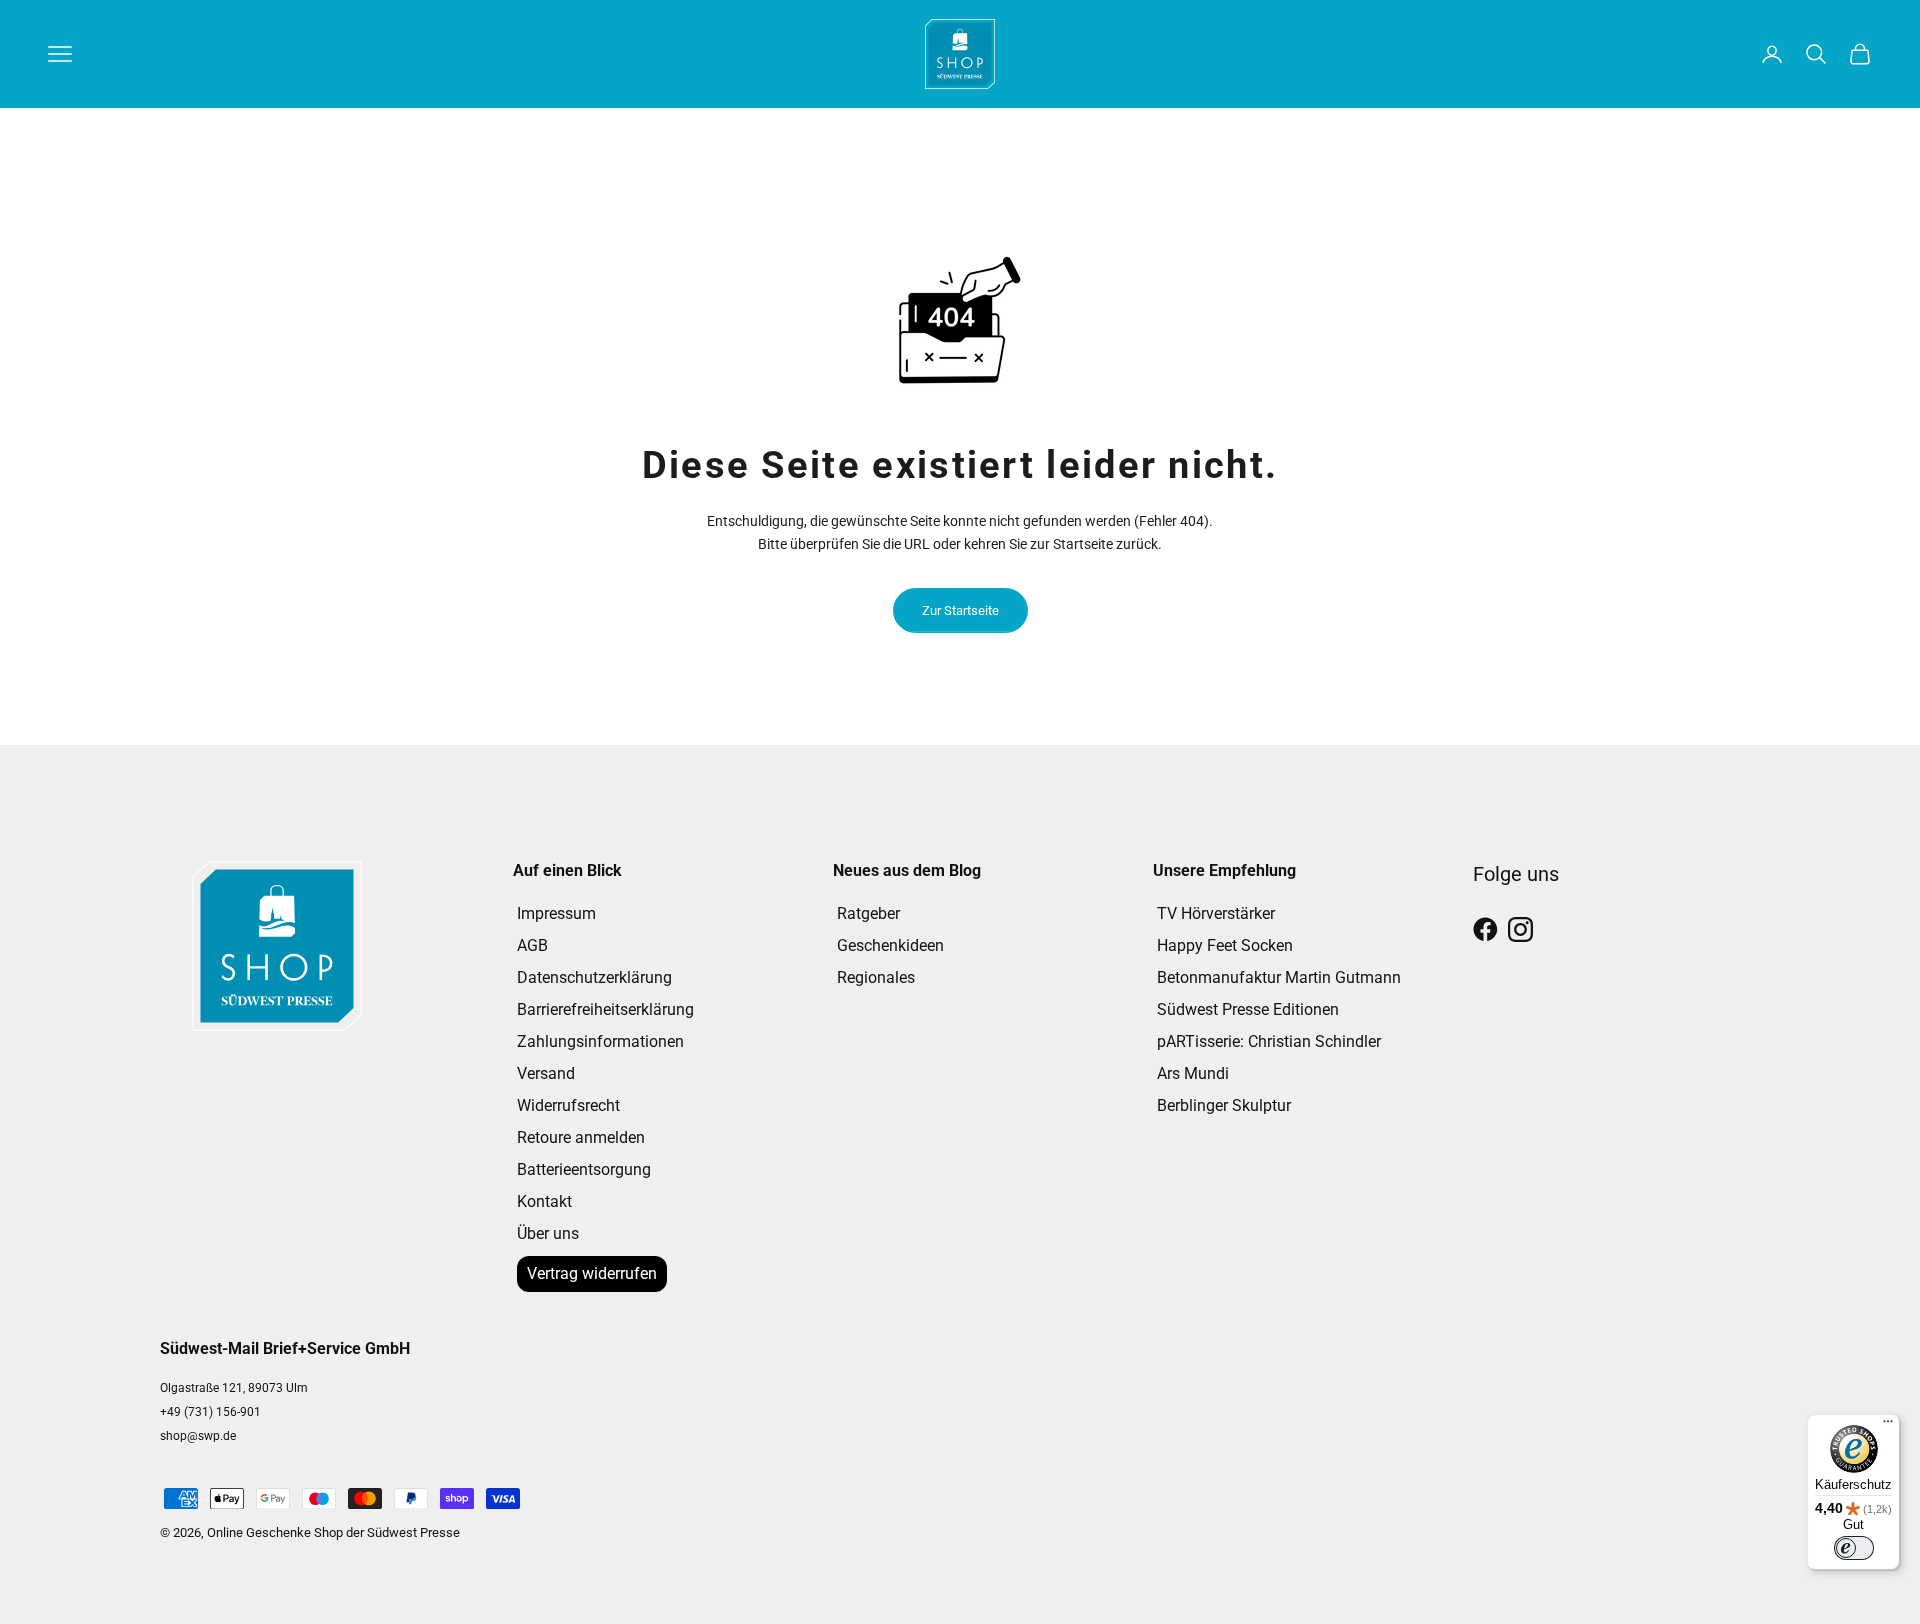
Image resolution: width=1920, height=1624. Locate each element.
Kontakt (544, 1201)
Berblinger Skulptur (1224, 1105)
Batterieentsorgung (584, 1169)
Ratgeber (868, 913)
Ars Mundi (1193, 1073)
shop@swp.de (198, 1436)
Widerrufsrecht (568, 1105)
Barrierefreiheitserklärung (605, 1009)
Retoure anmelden (581, 1137)
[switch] (1854, 1548)
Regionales (876, 977)
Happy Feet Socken (1225, 945)
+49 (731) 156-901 (210, 1412)
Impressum (556, 913)
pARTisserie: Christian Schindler (1269, 1041)
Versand (546, 1073)
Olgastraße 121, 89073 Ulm (234, 1388)
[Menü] (1888, 1426)
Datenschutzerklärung (594, 977)
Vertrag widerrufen (592, 1273)
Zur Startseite (960, 610)
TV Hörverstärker (1216, 913)
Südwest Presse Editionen (1248, 1009)
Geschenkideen (890, 945)
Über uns (548, 1233)
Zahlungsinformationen (600, 1041)
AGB (532, 945)
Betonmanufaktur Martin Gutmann (1279, 977)
